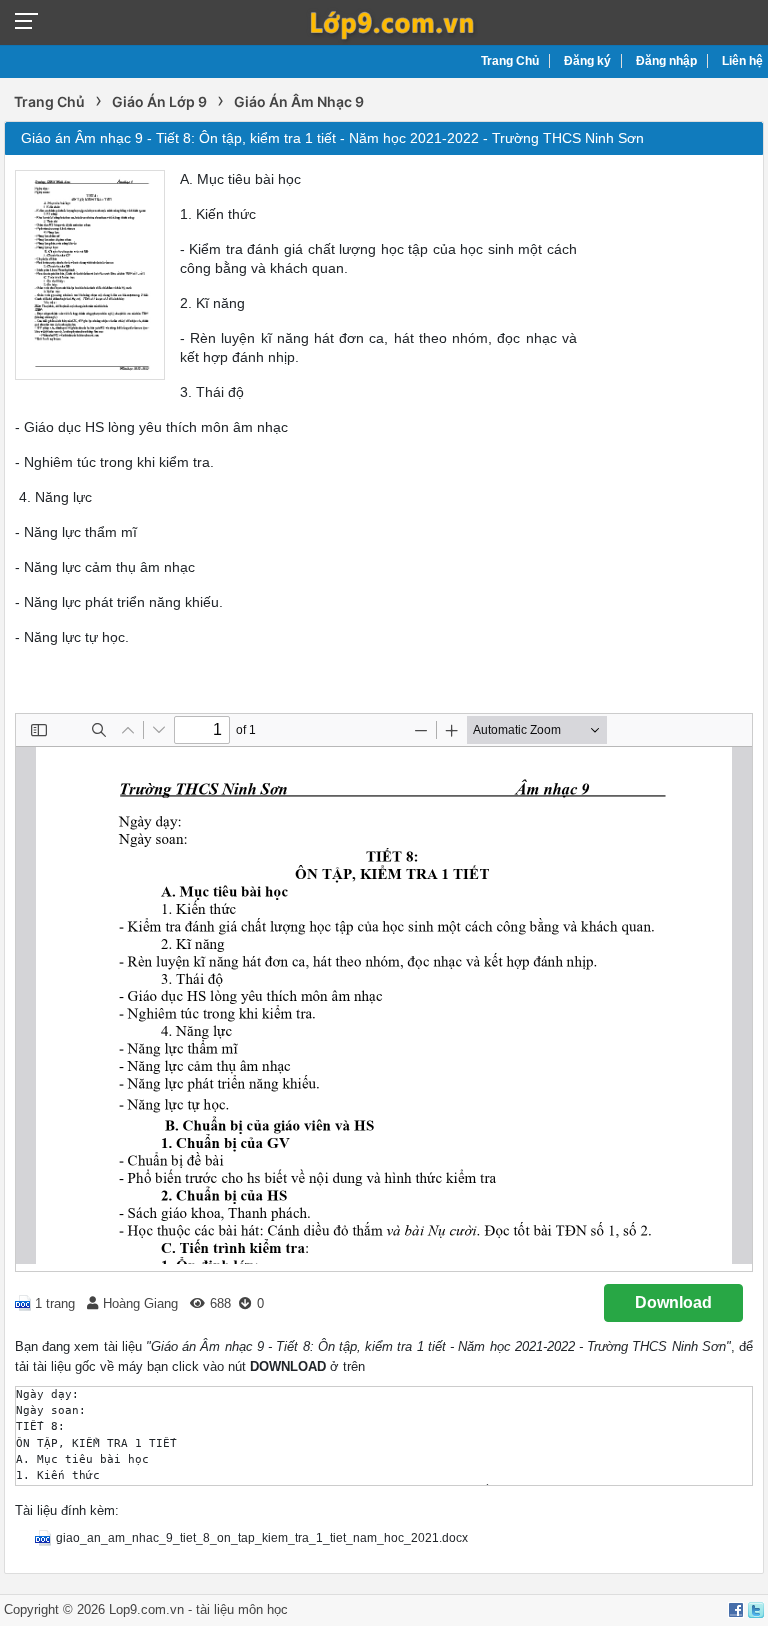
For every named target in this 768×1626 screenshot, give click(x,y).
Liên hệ (742, 61)
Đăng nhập (666, 61)
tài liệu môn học (242, 1609)
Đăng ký (587, 61)
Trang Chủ (510, 61)
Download (673, 1302)
